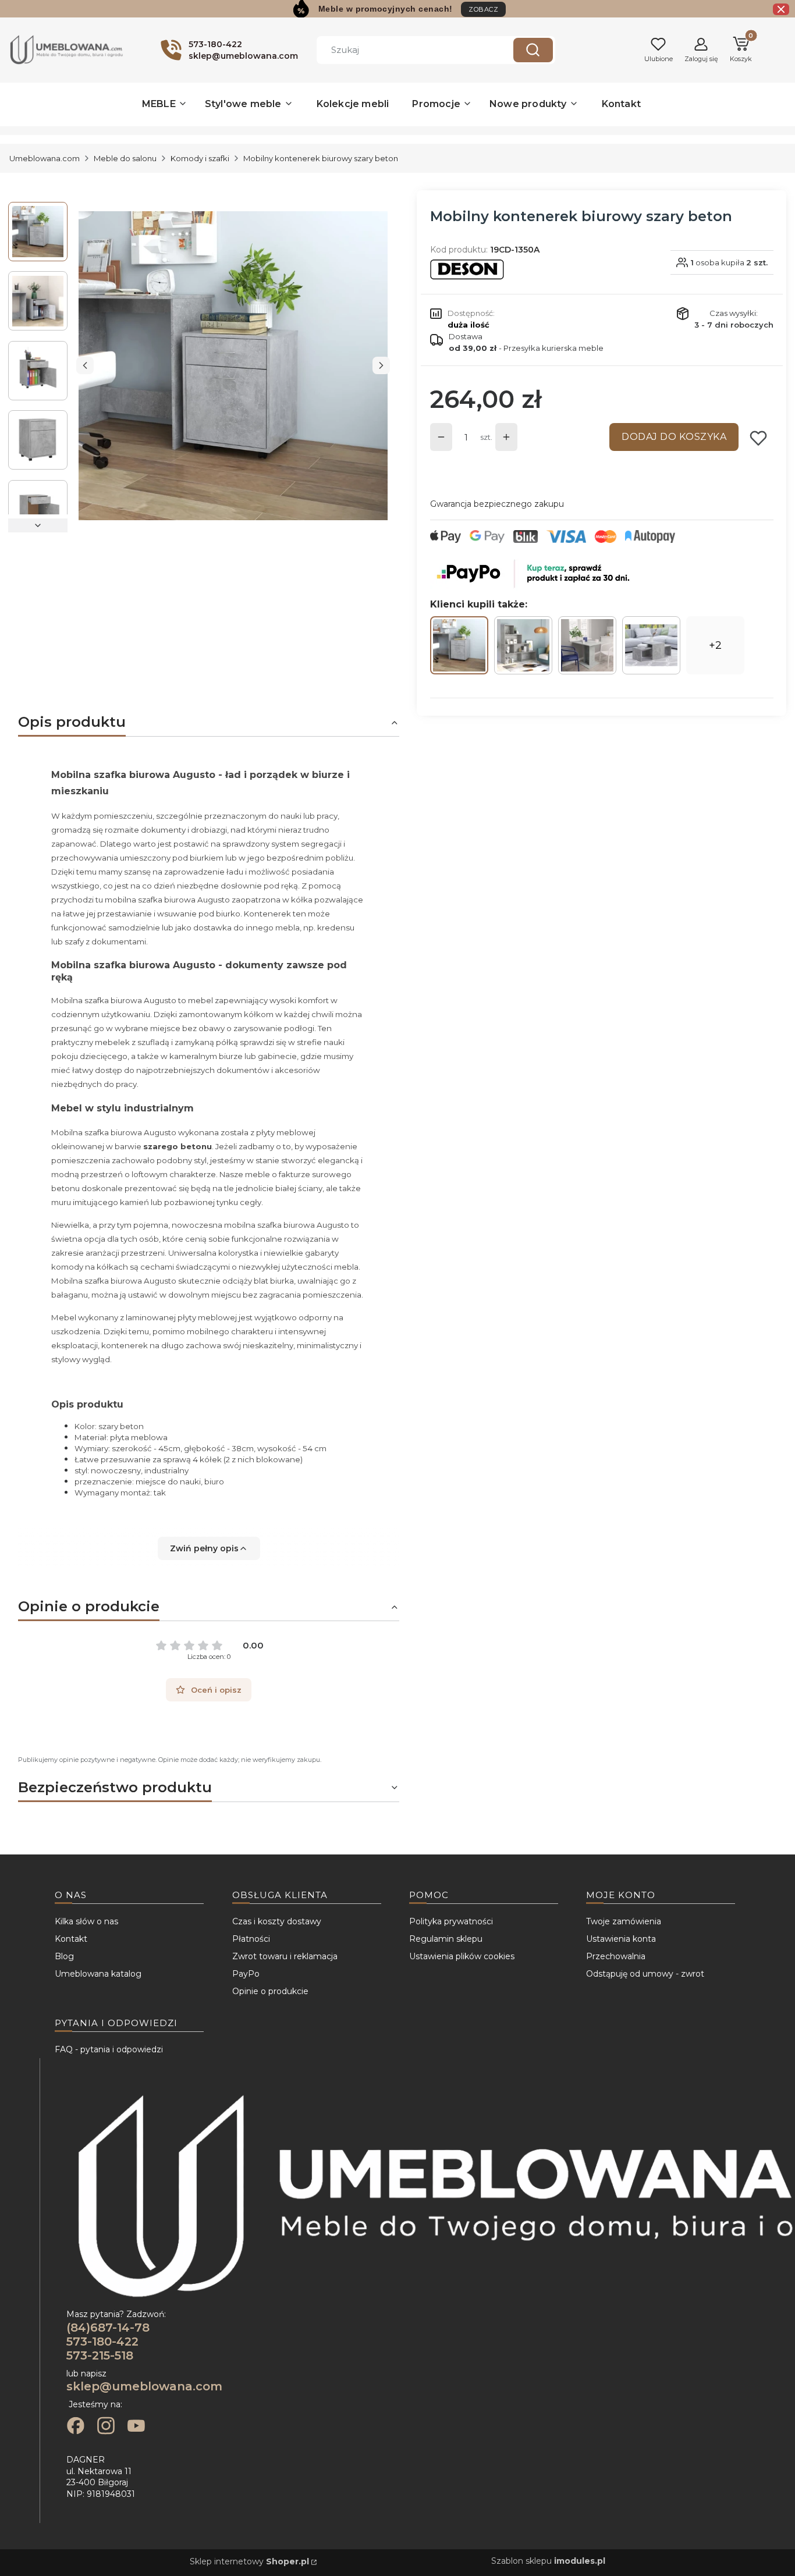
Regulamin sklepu (446, 1939)
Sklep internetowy (249, 2561)
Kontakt (71, 1939)
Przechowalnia (616, 1956)
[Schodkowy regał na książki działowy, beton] (523, 645)
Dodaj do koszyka (674, 437)
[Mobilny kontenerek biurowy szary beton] (459, 645)
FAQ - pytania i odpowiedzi (109, 2049)
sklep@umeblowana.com (144, 2386)
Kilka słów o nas (86, 1921)
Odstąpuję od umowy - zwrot (645, 1974)
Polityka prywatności (451, 1921)
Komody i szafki (200, 158)
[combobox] (406, 50)
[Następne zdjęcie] (381, 365)
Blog (64, 1956)
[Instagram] (106, 2427)
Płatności (251, 1939)
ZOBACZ (483, 9)
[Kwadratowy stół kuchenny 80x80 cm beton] (587, 645)
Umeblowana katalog (98, 1974)
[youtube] (136, 2427)
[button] (533, 50)
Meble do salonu (125, 158)
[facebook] (76, 2427)
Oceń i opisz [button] (216, 1690)
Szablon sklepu (548, 2561)
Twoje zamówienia (624, 1921)
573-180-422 (102, 2342)
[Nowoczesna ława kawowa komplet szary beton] (651, 645)
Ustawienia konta (621, 1939)
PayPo (246, 1974)
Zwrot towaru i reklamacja (285, 1956)
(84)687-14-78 (108, 2328)
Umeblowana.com (45, 158)
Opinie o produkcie (270, 1991)
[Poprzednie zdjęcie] (85, 365)
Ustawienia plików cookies (462, 1956)
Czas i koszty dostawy (277, 1921)
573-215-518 (100, 2355)
